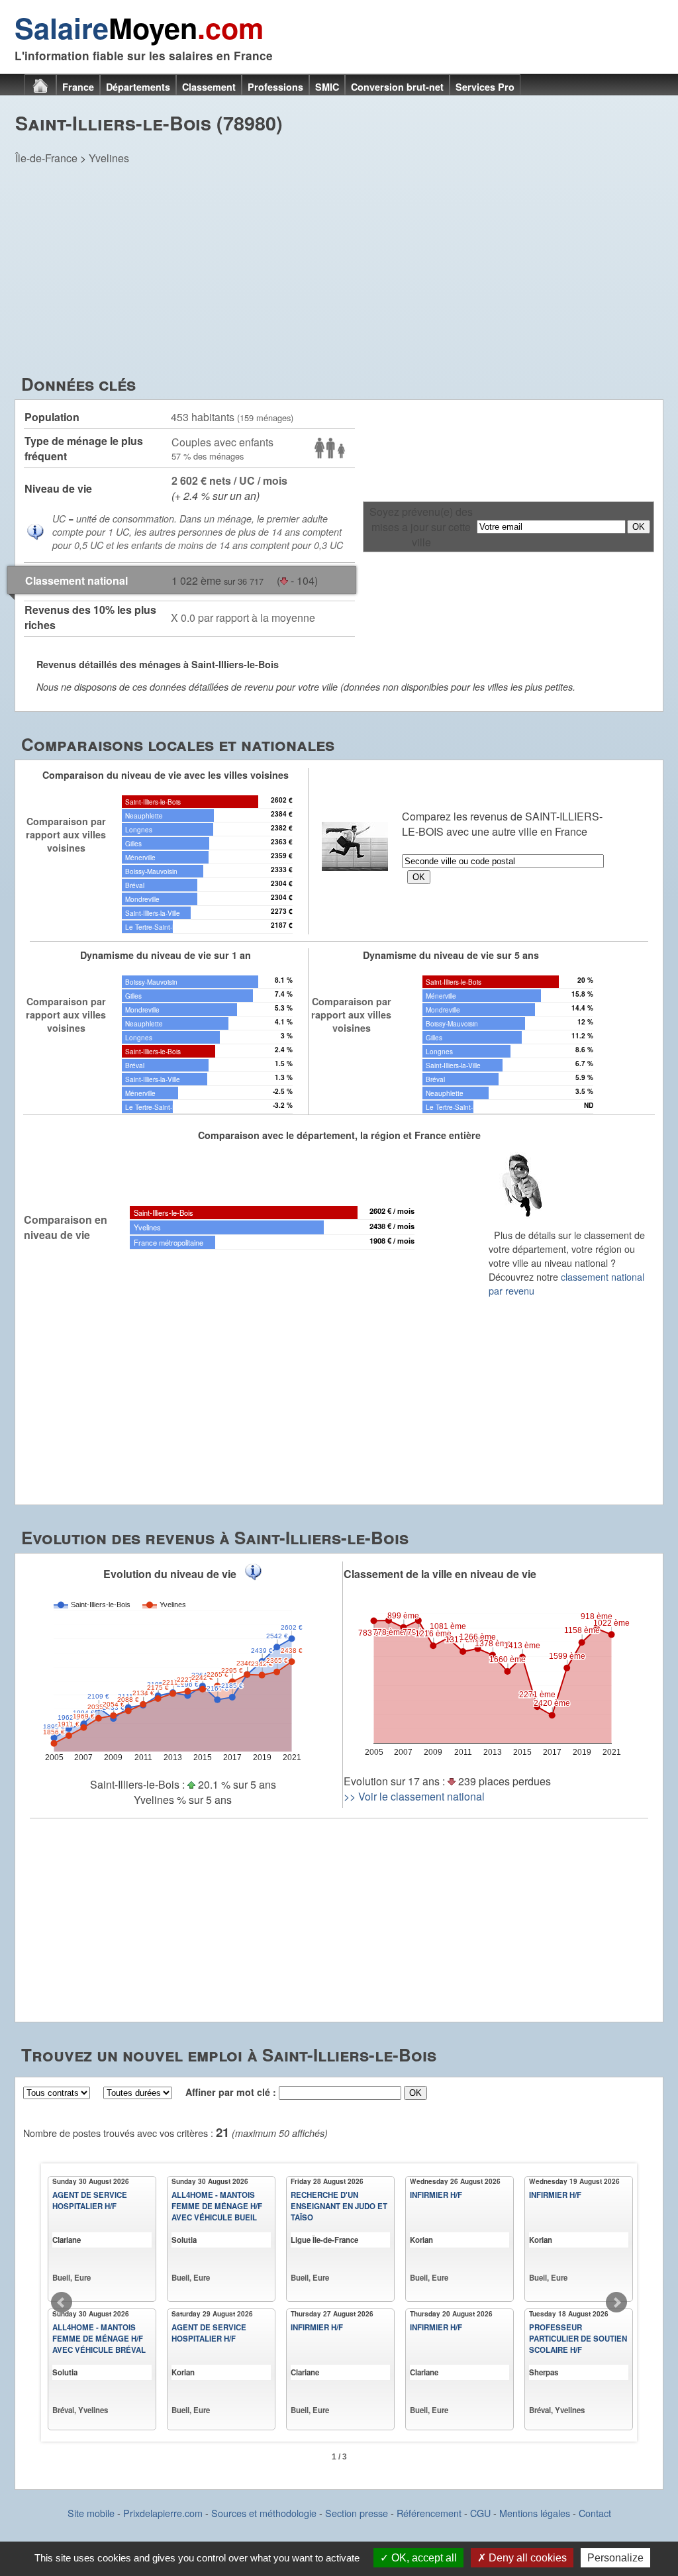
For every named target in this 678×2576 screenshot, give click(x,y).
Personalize (615, 2558)
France (78, 87)
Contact (595, 2513)
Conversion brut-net (397, 87)
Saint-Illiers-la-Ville (153, 913)
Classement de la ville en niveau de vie (440, 1574)
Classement (209, 87)
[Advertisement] (339, 272)
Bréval (135, 885)
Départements (138, 87)
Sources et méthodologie (264, 2513)
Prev (62, 2303)
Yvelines (109, 158)
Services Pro (485, 87)
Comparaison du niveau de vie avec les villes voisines (166, 775)
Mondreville (142, 899)
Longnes (139, 829)
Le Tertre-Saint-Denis (157, 927)
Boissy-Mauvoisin (151, 871)
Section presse (357, 2513)
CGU (480, 2513)
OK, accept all (423, 2558)
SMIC (327, 87)
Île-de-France (46, 158)
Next (616, 2303)
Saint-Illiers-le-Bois (153, 802)
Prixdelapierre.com (163, 2513)
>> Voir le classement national (414, 1796)
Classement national (76, 580)
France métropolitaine (169, 1242)
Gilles (133, 843)
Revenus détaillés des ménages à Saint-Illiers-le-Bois (158, 664)
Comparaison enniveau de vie (66, 1227)
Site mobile (91, 2513)
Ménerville (140, 857)
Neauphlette (144, 816)
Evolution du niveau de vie (170, 1574)
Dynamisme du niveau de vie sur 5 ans (451, 955)
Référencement (429, 2513)
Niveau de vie (58, 488)
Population (52, 417)
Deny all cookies (526, 2558)
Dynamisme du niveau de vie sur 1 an (166, 955)
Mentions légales (535, 2513)
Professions (275, 87)
